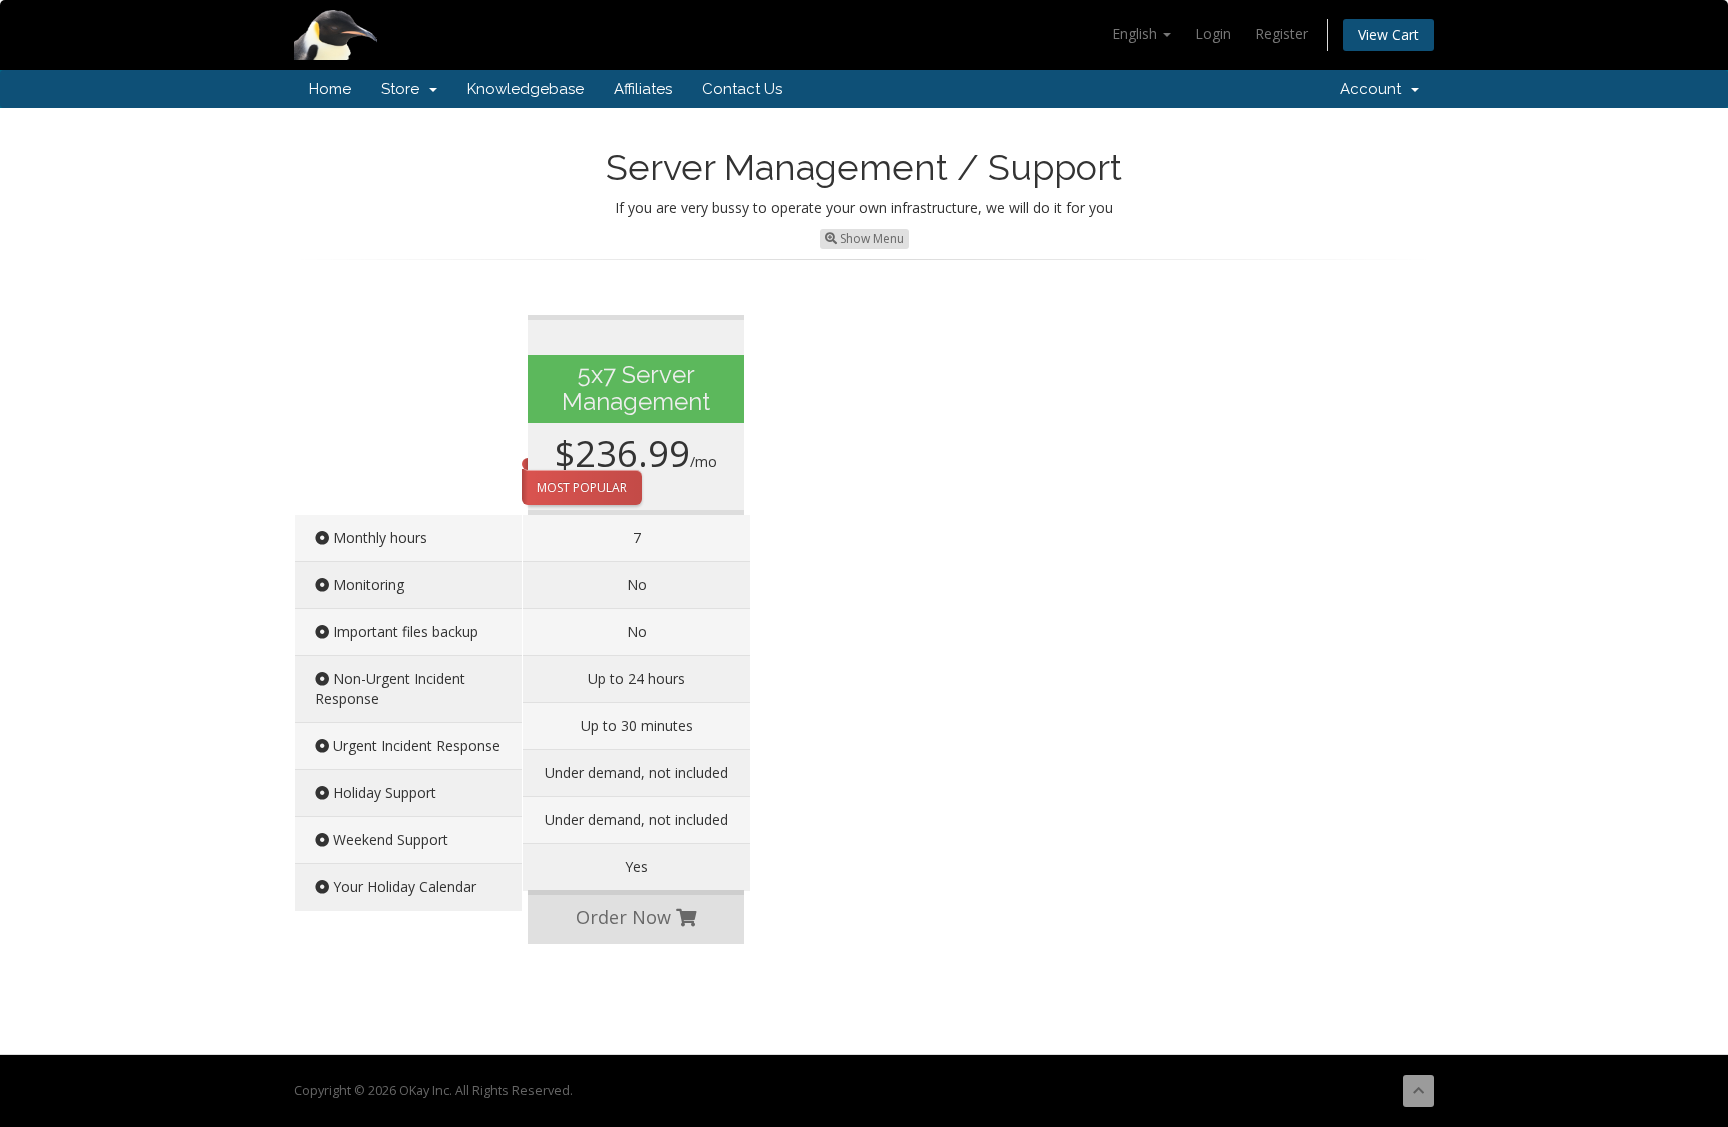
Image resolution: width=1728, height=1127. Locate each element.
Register (1281, 33)
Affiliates (643, 89)
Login (1213, 33)
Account (1374, 89)
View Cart (1388, 34)
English (1136, 33)
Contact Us (742, 89)
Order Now (626, 917)
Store (404, 89)
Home (330, 89)
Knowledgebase (525, 89)
